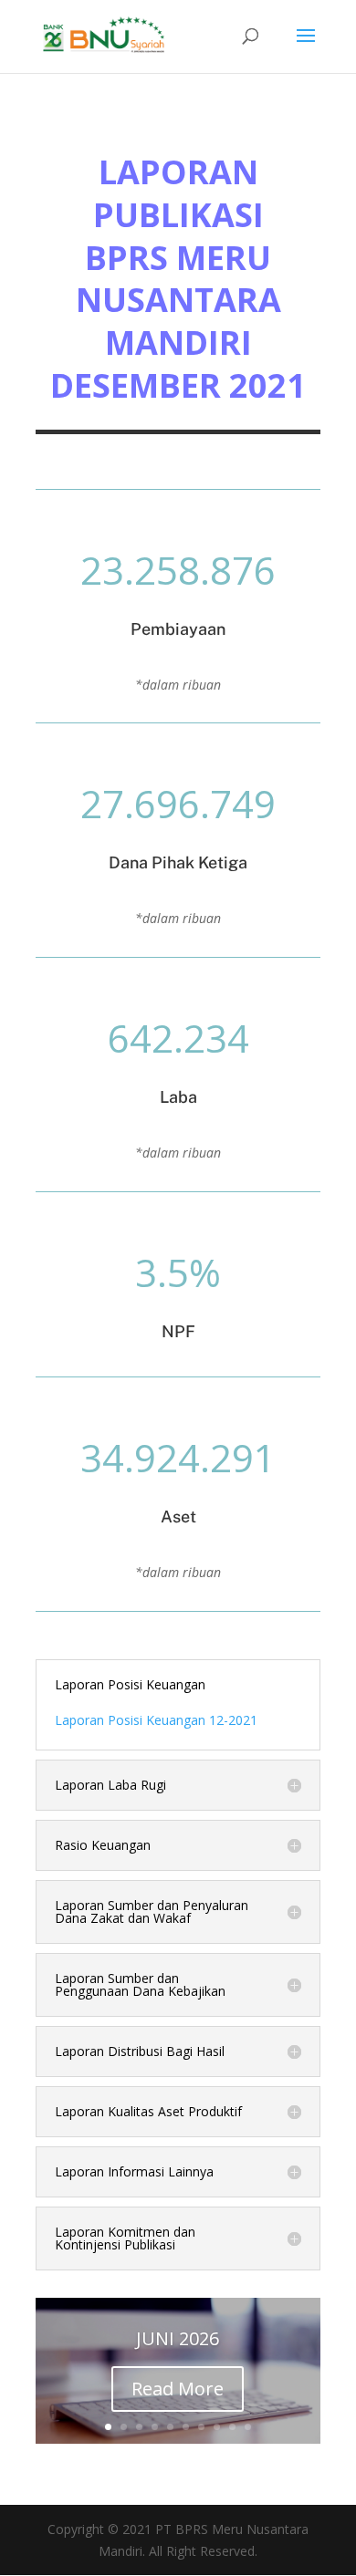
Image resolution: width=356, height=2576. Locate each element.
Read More (178, 2389)
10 (248, 2427)
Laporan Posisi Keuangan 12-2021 (156, 1720)
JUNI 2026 (178, 2338)
